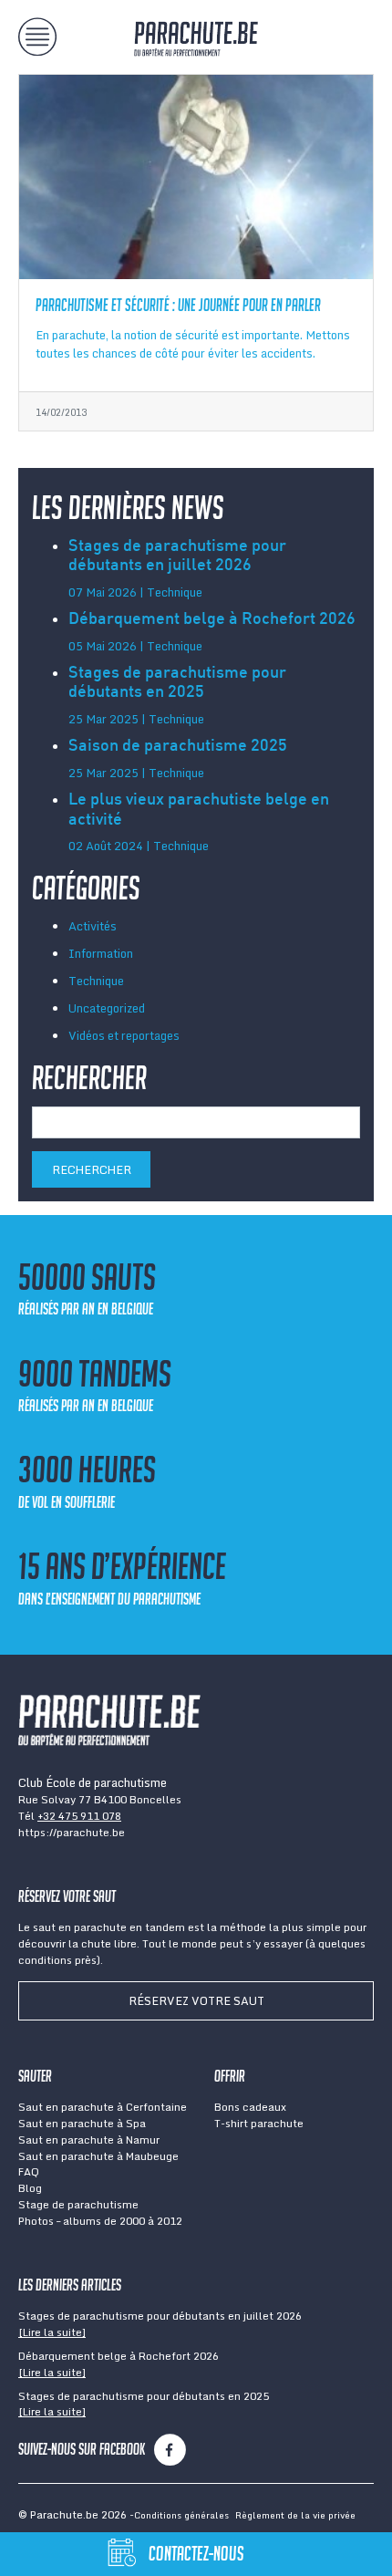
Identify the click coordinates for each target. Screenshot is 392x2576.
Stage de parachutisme (78, 2204)
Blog (30, 2188)
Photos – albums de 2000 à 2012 (100, 2221)
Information (101, 953)
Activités (93, 926)
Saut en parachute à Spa (82, 2123)
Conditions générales (181, 2515)
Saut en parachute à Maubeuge (98, 2156)
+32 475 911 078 (79, 1816)
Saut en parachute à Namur (89, 2140)
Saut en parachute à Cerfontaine (103, 2107)
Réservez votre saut (196, 2000)
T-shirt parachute (259, 2123)
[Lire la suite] (52, 2332)
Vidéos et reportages (124, 1035)
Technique (96, 981)
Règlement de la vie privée (295, 2515)
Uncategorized (107, 1008)
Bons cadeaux (250, 2107)
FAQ (29, 2171)
